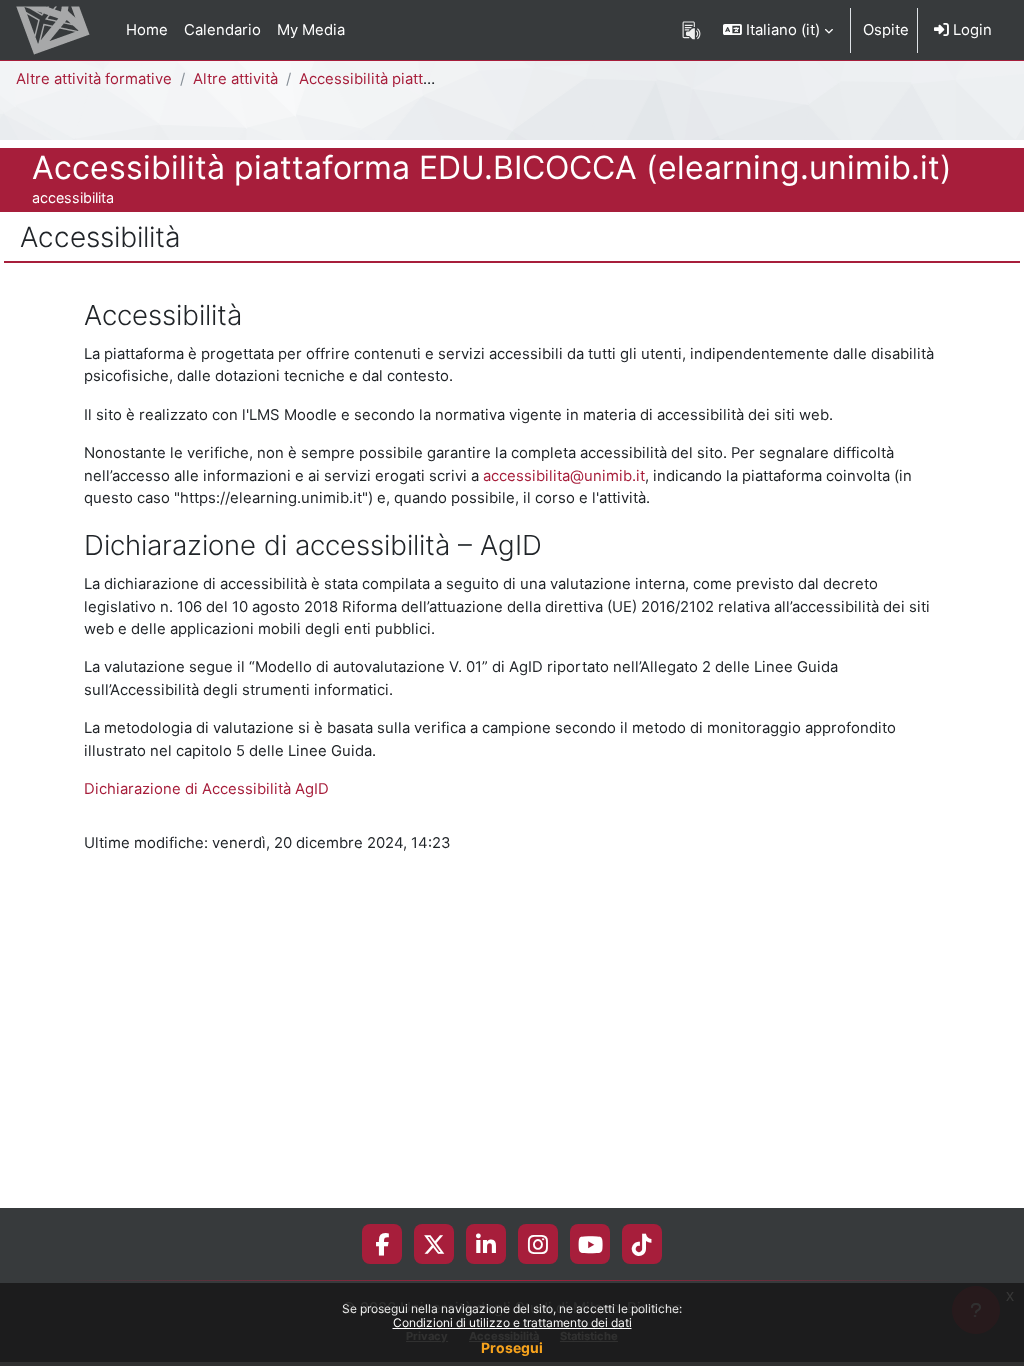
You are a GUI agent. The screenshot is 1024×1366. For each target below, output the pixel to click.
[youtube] (590, 1244)
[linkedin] (486, 1244)
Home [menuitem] (147, 30)
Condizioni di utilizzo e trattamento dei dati (512, 1322)
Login (970, 30)
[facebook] (382, 1244)
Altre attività (235, 79)
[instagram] (538, 1244)
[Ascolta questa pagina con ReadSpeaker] (691, 30)
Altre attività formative (94, 79)
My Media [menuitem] (311, 30)
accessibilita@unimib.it (564, 476)
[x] (434, 1244)
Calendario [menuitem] (222, 30)
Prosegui (512, 1347)
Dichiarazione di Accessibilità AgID (206, 789)
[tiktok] (642, 1244)
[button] (778, 30)
